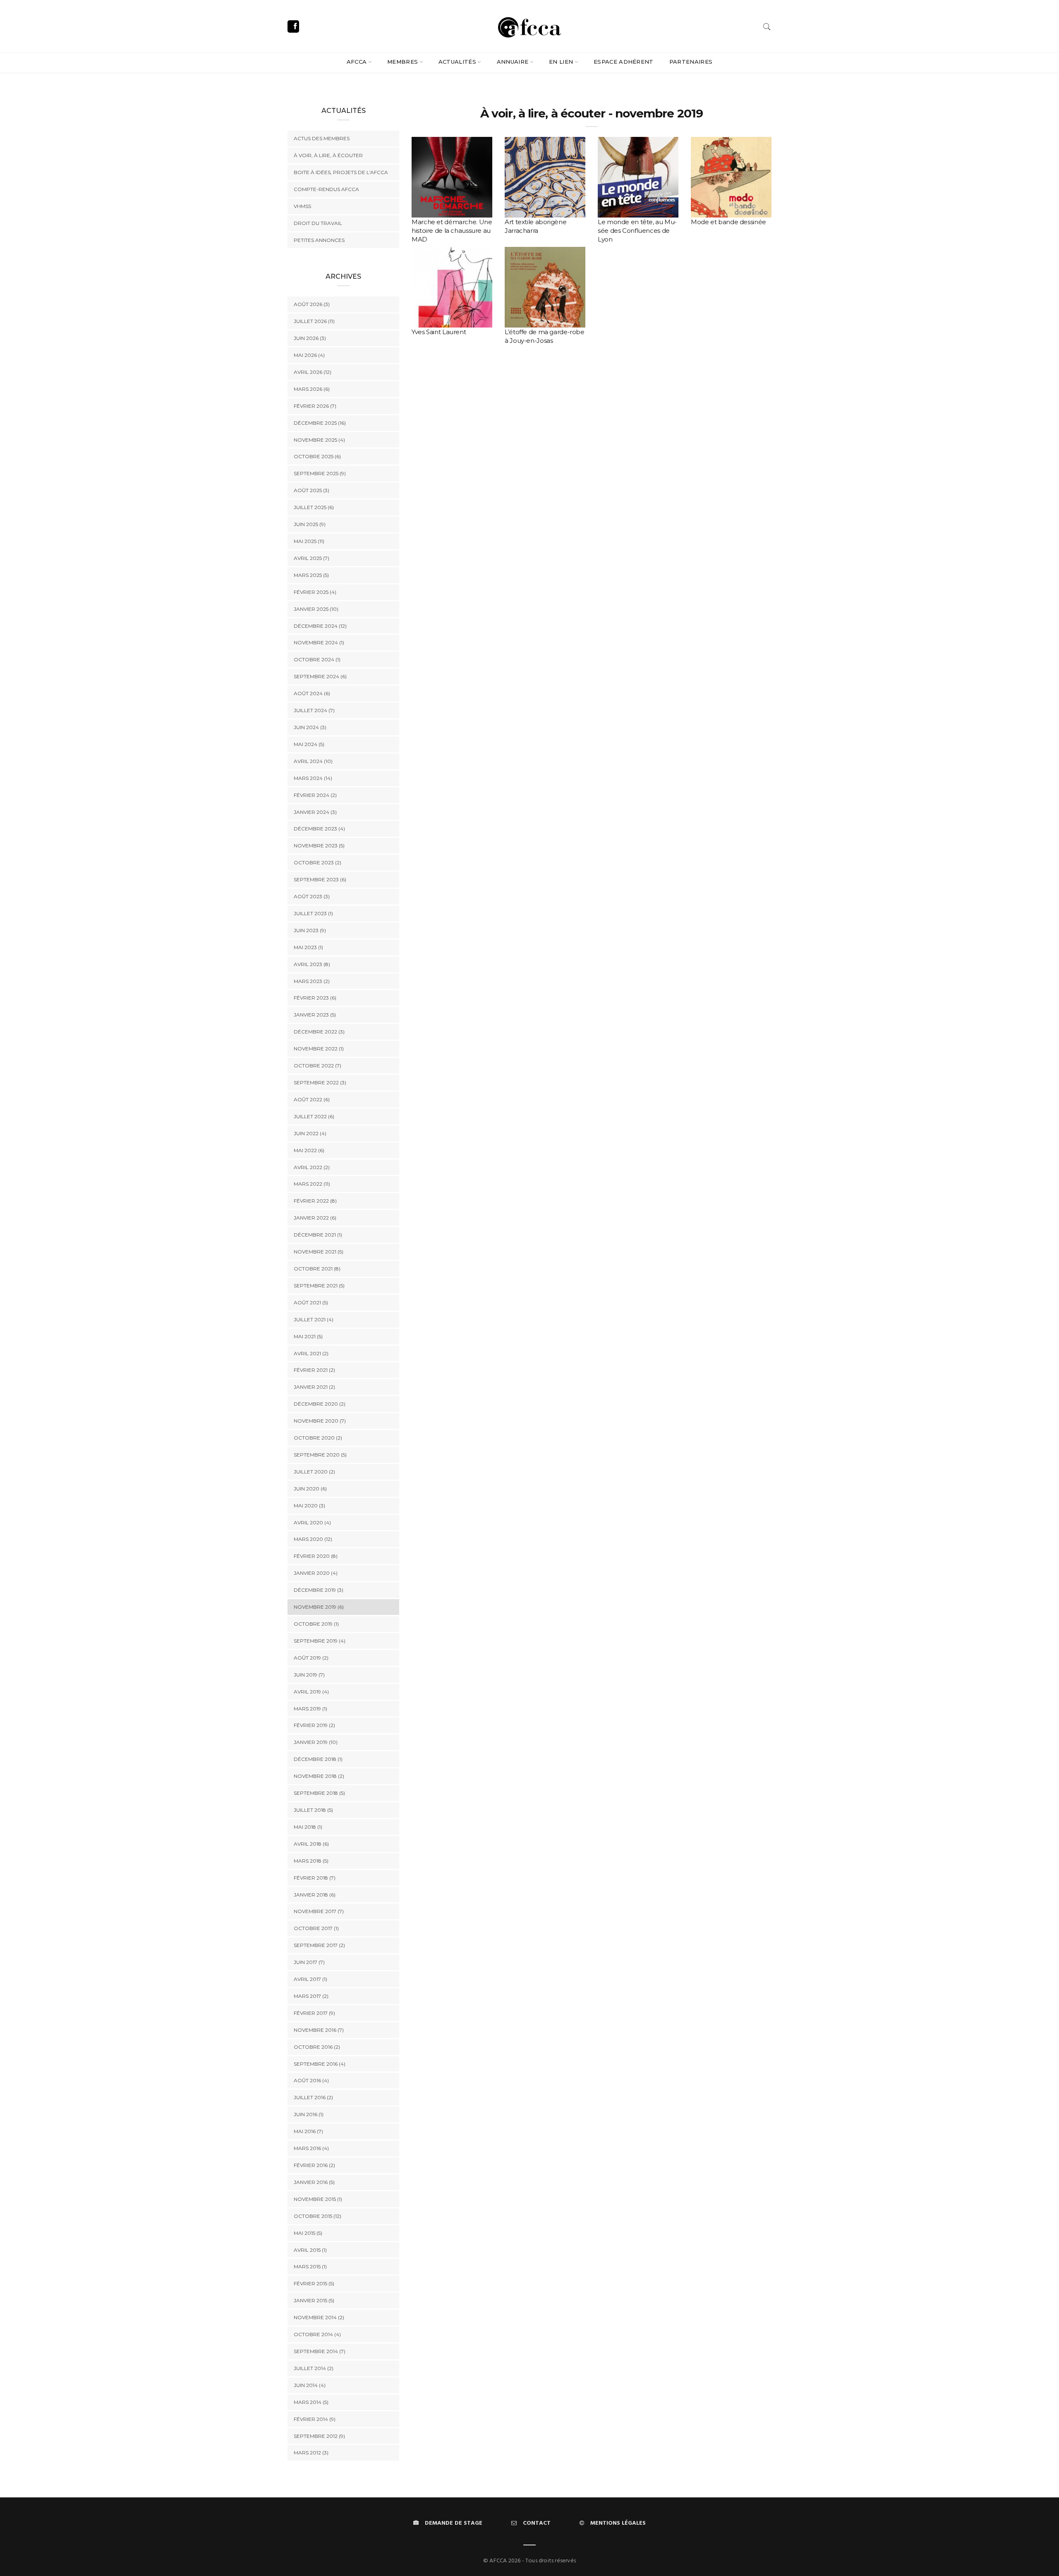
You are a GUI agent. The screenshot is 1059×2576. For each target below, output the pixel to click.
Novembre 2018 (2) (319, 1776)
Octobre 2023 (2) (317, 862)
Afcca (357, 62)
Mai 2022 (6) (309, 1150)
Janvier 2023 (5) (315, 1015)
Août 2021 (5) (311, 1302)
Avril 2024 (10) (313, 761)
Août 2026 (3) (312, 304)
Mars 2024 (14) (313, 778)
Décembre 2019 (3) (319, 1590)
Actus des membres (322, 138)
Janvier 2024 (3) (315, 812)
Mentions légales (618, 2523)
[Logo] (529, 26)
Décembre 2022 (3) (319, 1032)
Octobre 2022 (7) (317, 1066)
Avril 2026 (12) (313, 372)
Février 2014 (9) (315, 2419)
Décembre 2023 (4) (319, 829)
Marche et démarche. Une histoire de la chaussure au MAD (452, 231)
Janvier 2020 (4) (316, 1573)
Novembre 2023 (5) (319, 846)
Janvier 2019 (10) (316, 1742)
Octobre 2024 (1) (317, 659)
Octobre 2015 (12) (317, 2216)
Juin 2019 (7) (309, 1675)
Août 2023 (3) (312, 896)
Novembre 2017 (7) (319, 1911)
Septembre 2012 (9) (319, 2436)
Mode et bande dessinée (728, 222)
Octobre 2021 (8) (317, 1269)
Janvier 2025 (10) (316, 609)
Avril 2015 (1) (310, 2250)
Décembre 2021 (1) (318, 1235)
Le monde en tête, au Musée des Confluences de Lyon (637, 231)
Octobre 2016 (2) (317, 2047)
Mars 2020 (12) (313, 1539)
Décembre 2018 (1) (318, 1759)
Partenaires (691, 62)
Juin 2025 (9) (310, 524)
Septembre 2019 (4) (320, 1641)
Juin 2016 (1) (309, 2114)
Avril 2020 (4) (312, 1522)
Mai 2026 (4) (309, 355)
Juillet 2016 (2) (313, 2097)
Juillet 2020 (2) (314, 1472)
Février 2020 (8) (316, 1556)
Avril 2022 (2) (312, 1167)
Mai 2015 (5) (308, 2233)
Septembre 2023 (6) (320, 879)
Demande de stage (454, 2523)
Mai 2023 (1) (308, 947)
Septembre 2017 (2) (319, 1945)
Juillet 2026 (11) (314, 321)
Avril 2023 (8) (312, 964)
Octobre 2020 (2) (318, 1438)
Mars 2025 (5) (311, 575)
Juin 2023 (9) (310, 930)
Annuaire (513, 62)
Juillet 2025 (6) (314, 507)
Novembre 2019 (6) (319, 1607)
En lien (561, 62)
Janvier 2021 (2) (314, 1387)
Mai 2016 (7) (308, 2131)
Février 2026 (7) (315, 406)
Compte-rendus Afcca (326, 189)
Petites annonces (319, 240)
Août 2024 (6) (312, 693)
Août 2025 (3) (311, 490)
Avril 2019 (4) (311, 1692)
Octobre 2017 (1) (316, 1928)
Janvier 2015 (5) (314, 2300)
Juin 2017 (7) (309, 1962)
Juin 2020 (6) (310, 1489)
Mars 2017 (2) (311, 1996)
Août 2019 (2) (311, 1658)
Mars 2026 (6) (312, 389)
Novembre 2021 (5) (319, 1252)
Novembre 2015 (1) (318, 2199)
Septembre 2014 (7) (320, 2351)
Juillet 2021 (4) (314, 1319)
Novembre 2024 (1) (319, 642)
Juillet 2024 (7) (314, 710)
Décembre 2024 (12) (320, 626)
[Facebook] (293, 26)
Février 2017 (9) (314, 2013)
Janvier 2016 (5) (314, 2182)
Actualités (457, 62)
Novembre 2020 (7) (320, 1421)
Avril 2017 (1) (310, 1979)
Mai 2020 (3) (309, 1506)
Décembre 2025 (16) (320, 423)
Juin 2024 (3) (310, 727)
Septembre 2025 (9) (320, 473)
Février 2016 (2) (314, 2165)
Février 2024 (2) (315, 795)
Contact (537, 2523)
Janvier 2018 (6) (315, 1895)
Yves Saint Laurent (439, 332)
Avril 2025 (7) (311, 558)
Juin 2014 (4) (310, 2385)
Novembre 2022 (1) (319, 1049)
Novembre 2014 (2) (319, 2317)
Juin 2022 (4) (310, 1133)
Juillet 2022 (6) (314, 1116)
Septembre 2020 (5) (320, 1455)
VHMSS (302, 206)
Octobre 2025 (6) (317, 456)
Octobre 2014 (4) (317, 2334)
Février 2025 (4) (315, 592)
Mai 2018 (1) (308, 1827)
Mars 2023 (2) (312, 981)
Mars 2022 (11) (312, 1184)
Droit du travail (318, 223)
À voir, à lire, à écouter (328, 155)
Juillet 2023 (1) (313, 913)
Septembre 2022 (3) (320, 1082)
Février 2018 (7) (315, 1878)
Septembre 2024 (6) (320, 676)
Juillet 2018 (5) (313, 1810)
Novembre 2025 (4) (319, 440)
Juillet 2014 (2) (314, 2368)
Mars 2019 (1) (310, 1709)
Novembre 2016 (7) (319, 2030)
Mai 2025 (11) (309, 541)
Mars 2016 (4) (311, 2148)
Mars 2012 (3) (311, 2453)
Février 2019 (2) (314, 1725)
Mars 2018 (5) (311, 1861)
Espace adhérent (624, 62)
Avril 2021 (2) (311, 1353)
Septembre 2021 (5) (319, 1286)
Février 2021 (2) (314, 1370)
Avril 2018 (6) (311, 1844)
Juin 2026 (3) (310, 338)
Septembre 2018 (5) (319, 1793)
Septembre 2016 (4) (320, 2064)
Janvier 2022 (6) (315, 1218)
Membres (403, 62)
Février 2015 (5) (314, 2283)
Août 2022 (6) (312, 1099)
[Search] (767, 27)
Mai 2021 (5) (308, 1336)
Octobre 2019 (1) (316, 1624)
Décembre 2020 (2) (320, 1404)
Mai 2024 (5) (309, 744)
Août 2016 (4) (311, 2080)
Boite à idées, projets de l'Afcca (341, 172)
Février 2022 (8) (315, 1201)
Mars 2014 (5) (311, 2402)
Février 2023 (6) (315, 998)
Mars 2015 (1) (310, 2266)
